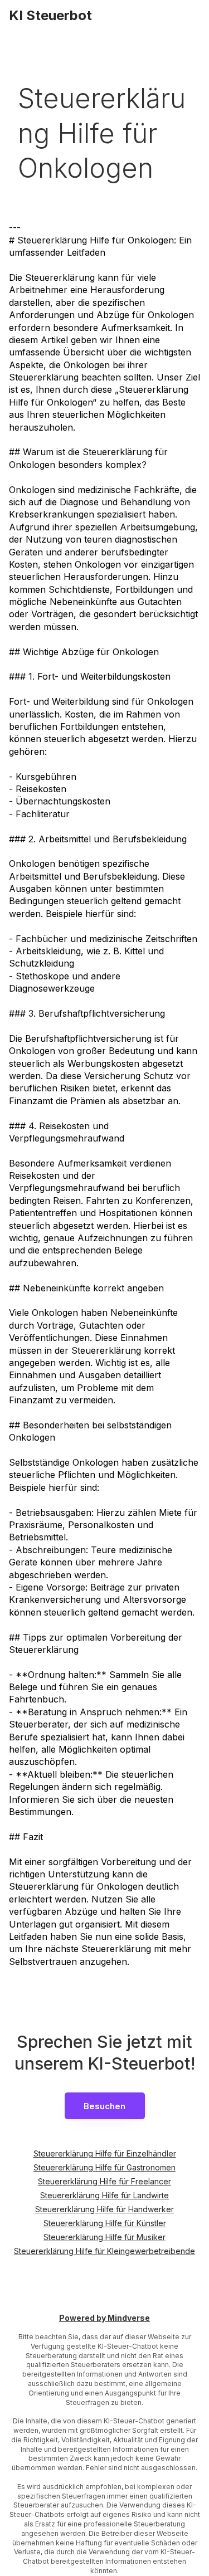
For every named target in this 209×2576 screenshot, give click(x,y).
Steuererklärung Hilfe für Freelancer (104, 2181)
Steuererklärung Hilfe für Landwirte (104, 2195)
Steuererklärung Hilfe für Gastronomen (104, 2167)
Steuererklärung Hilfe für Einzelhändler (105, 2153)
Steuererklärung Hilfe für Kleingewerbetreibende (104, 2251)
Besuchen (104, 2106)
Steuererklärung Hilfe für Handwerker (104, 2209)
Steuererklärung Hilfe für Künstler (105, 2223)
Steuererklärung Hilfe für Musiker (104, 2237)
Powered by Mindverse (104, 2318)
